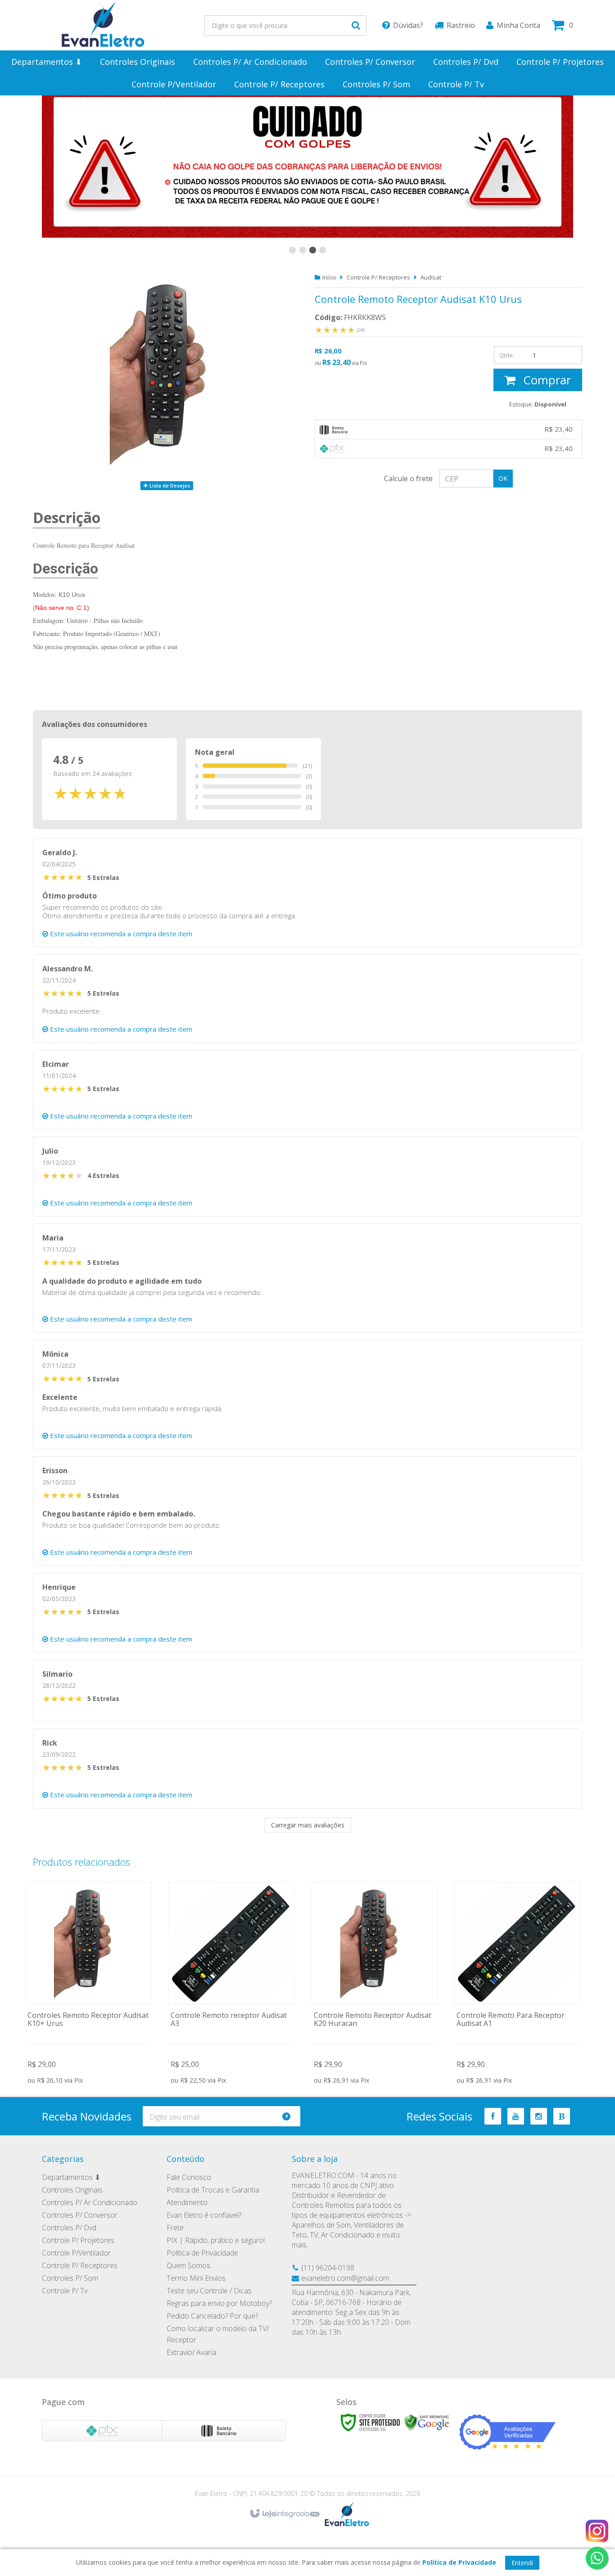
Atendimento (187, 2202)
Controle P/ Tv (65, 2291)
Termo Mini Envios (196, 2278)
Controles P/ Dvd (69, 2228)
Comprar (545, 380)
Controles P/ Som (70, 2278)
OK (503, 478)
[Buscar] (356, 25)
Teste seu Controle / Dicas (209, 2291)
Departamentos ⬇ (71, 2177)
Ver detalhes (88, 1984)
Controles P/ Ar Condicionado (90, 2202)
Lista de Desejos (169, 485)
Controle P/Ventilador (76, 2253)
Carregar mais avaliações (308, 1825)
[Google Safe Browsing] (427, 2422)
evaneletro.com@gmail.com (345, 2278)
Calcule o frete (408, 478)
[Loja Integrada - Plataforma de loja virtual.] (284, 2514)
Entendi (522, 2563)
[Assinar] (290, 2116)
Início (329, 277)
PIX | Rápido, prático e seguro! (216, 2240)
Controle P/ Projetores (78, 2240)
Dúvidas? (408, 25)
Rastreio (461, 25)
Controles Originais (72, 2190)
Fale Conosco (189, 2177)
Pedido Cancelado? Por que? (212, 2316)
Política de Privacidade (202, 2253)
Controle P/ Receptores (378, 277)
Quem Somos (188, 2265)
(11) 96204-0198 (328, 2268)
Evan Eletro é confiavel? (204, 2215)
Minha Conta (518, 25)
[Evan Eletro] (103, 25)
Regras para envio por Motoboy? (219, 2303)
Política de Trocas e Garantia (213, 2190)
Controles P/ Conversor (80, 2215)
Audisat (431, 277)
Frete (175, 2228)
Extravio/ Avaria (191, 2352)
